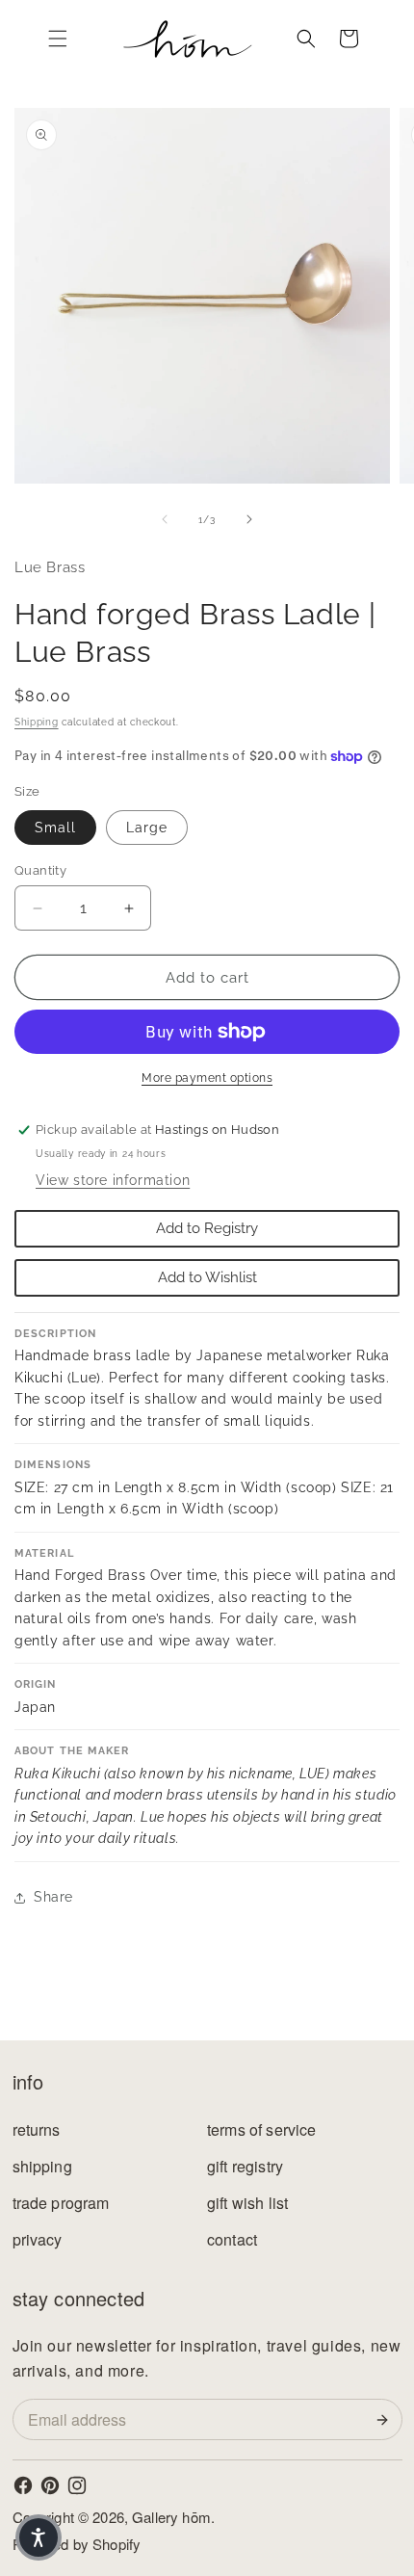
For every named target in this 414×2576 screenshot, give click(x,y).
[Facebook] (23, 2485)
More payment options (207, 1078)
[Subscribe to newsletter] (386, 2420)
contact (232, 2239)
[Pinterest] (50, 2485)
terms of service (262, 2129)
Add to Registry (207, 1228)
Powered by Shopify (77, 2544)
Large (147, 828)
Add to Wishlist (207, 1277)
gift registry (245, 2166)
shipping (42, 2166)
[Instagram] (77, 2485)
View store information (113, 1180)
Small (55, 828)
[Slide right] (249, 519)
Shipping (37, 722)
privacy (38, 2239)
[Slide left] (165, 519)
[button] (58, 39)
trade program (61, 2203)
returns (37, 2129)
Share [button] (53, 1897)
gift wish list (247, 2203)
